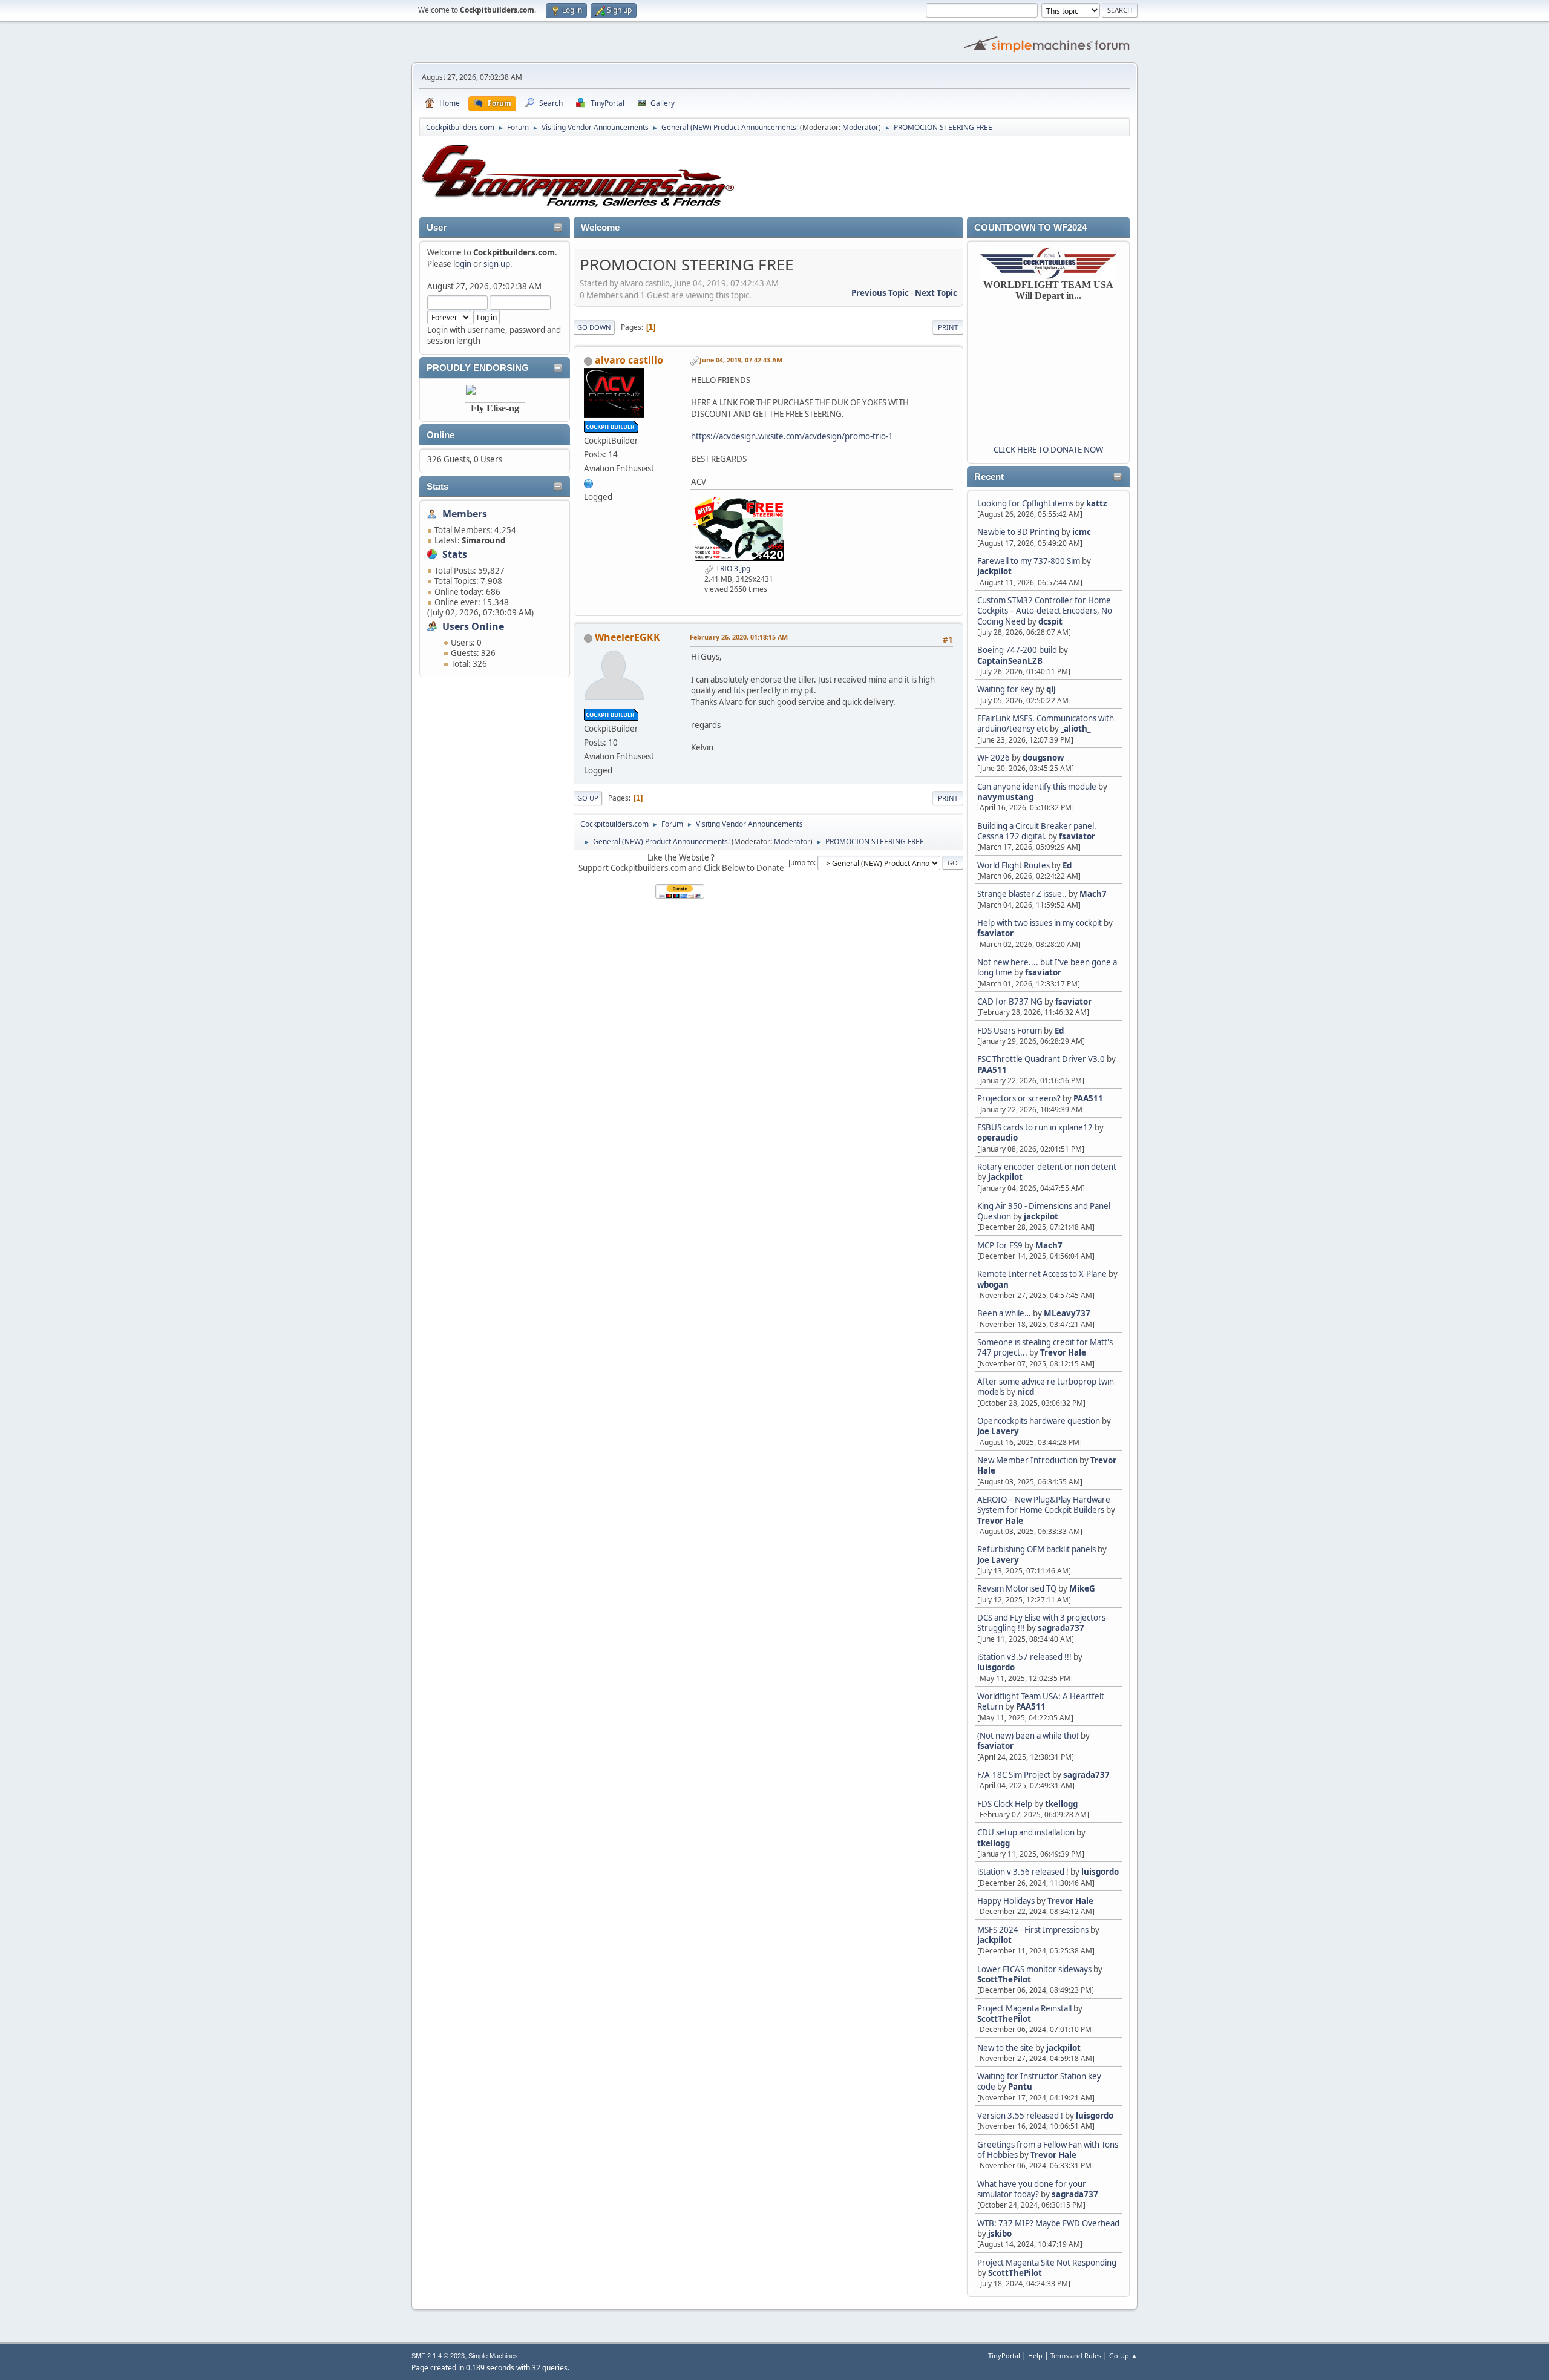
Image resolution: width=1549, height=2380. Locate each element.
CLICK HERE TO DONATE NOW (1048, 450)
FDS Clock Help (1005, 1804)
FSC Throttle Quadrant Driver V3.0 (1041, 1059)
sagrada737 (1061, 1628)
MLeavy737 (1067, 1313)
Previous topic (880, 293)
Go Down (594, 327)
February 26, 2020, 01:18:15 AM (739, 637)
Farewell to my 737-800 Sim (1029, 561)
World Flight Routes (1014, 865)
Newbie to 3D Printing (1018, 532)
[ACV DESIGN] (589, 482)
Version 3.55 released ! (1020, 2116)
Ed (1067, 865)
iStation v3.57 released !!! (1024, 1657)
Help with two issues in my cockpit (1040, 923)
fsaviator (1077, 836)
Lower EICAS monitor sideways (1034, 1969)
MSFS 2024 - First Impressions (1033, 1930)
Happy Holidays (1006, 1901)
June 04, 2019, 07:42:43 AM (741, 360)
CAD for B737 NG (1010, 1002)
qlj (1051, 689)
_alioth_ (1076, 729)
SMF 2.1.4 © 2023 (438, 2356)
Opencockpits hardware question (1039, 1421)
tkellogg (1061, 1804)
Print (948, 327)
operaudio (997, 1138)
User (437, 228)
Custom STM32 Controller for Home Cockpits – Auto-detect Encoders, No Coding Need (1045, 611)
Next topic (936, 293)
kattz (1097, 503)
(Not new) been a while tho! (1029, 1736)
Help (1035, 2355)
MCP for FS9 (1000, 1245)
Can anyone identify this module (1037, 787)
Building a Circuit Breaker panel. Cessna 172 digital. (1037, 831)
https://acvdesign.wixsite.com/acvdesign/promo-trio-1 (792, 436)
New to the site (1005, 2048)
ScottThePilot (1004, 1979)
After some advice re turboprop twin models (1046, 1387)
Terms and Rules (1076, 2355)
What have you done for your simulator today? (1032, 2189)
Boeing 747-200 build (1017, 650)
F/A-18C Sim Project (1014, 1775)
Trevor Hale (1063, 1352)
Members (465, 514)
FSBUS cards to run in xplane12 (1035, 1127)
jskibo (1000, 2234)
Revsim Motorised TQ (1017, 1588)
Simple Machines (493, 2356)
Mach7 (1093, 894)
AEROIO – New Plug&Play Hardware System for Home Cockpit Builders (1044, 1505)
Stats (437, 487)
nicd (1026, 1392)
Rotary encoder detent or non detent (1047, 1167)
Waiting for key (1005, 689)
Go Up (588, 798)
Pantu (1020, 2087)
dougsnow (1043, 758)
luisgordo (996, 1667)
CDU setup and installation (1027, 1832)
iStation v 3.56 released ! (1023, 1872)
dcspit (1050, 621)
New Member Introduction (1027, 1460)
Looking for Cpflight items (1025, 503)
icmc (1082, 532)
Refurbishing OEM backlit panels (1036, 1549)
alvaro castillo (629, 360)
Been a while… (1004, 1313)
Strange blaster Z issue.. (1022, 894)
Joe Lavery (998, 1431)
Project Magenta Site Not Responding (1047, 2263)
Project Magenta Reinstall (1024, 2008)
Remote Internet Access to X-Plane (1042, 1274)
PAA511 (992, 1070)
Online (440, 435)
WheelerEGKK (627, 637)
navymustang (1005, 797)
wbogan (993, 1285)
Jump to (801, 862)
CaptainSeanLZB (1010, 661)
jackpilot (994, 571)
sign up (497, 264)
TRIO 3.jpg (732, 569)
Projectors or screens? (1019, 1098)
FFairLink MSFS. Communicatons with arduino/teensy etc (1046, 723)
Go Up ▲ (1123, 2355)
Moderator (860, 127)
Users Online (473, 626)
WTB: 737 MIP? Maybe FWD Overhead (1048, 2223)
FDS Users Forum (1010, 1031)
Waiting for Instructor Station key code (1039, 2081)
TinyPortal (1004, 2355)
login (462, 264)
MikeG (1082, 1588)
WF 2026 (994, 758)
